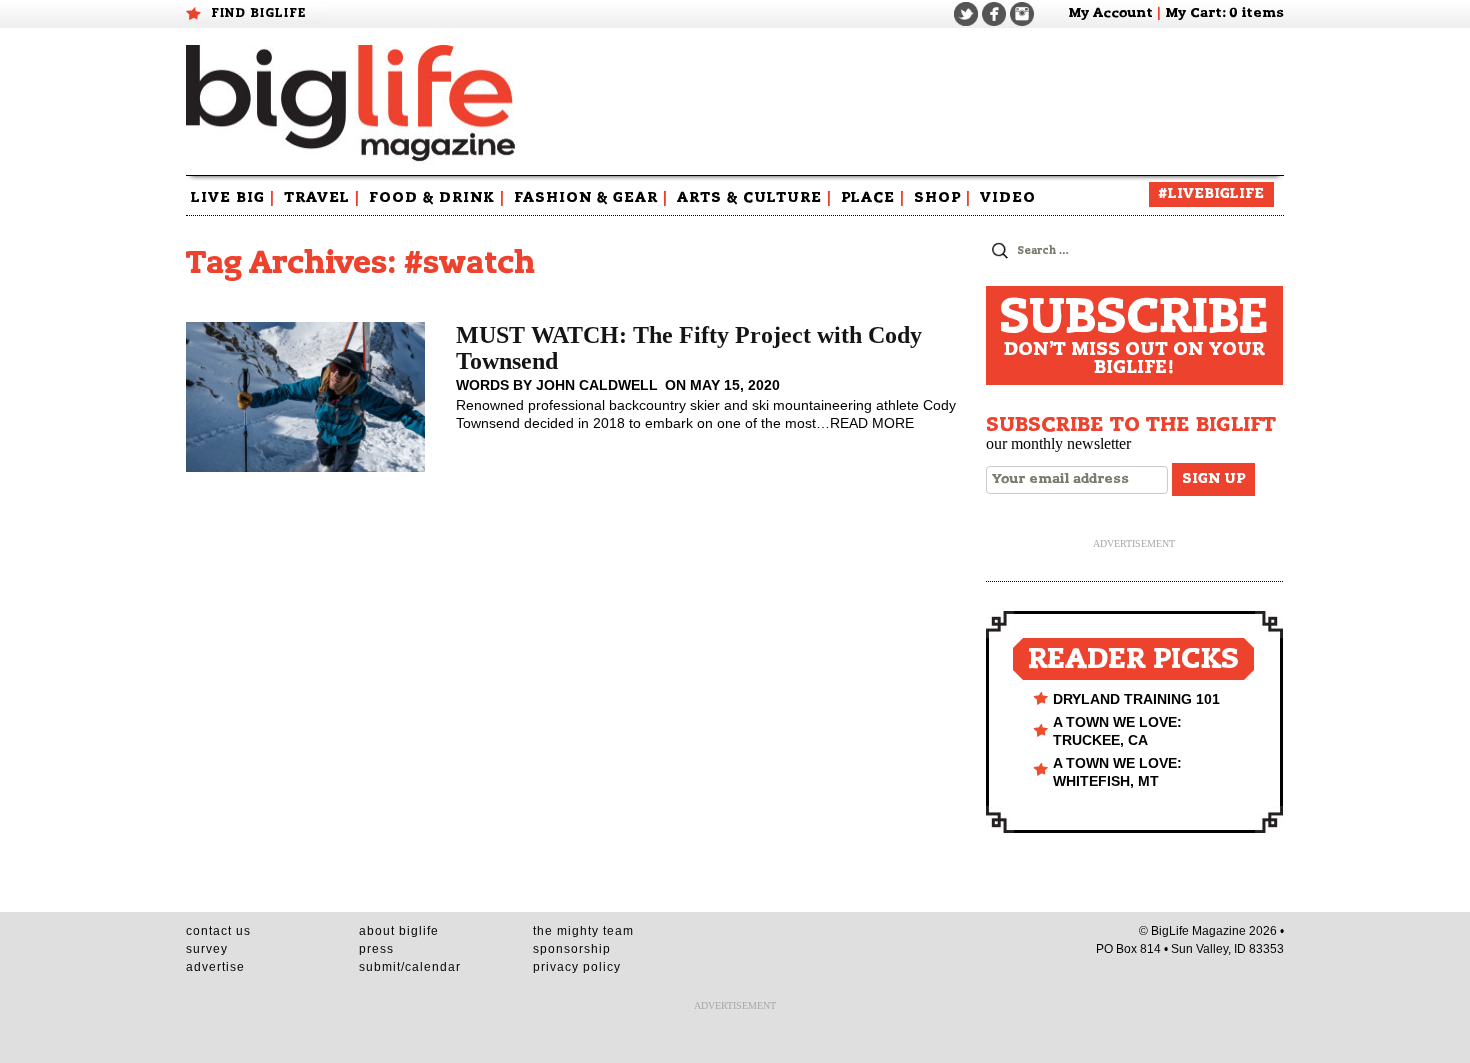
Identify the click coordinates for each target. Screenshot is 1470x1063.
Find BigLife (259, 13)
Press (376, 949)
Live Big (233, 198)
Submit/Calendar (410, 967)
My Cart (1193, 13)
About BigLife (399, 931)
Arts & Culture (754, 198)
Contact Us (218, 931)
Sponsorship (572, 949)
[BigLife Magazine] (353, 102)
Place (873, 198)
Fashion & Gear (591, 198)
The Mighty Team (583, 931)
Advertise (215, 967)
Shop (942, 198)
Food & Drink (437, 198)
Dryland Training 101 (1136, 699)
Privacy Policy (577, 967)
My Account (1110, 13)
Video (1008, 198)
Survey (207, 949)
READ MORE (872, 423)
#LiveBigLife (1211, 194)
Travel (322, 198)
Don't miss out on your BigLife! (1134, 335)
